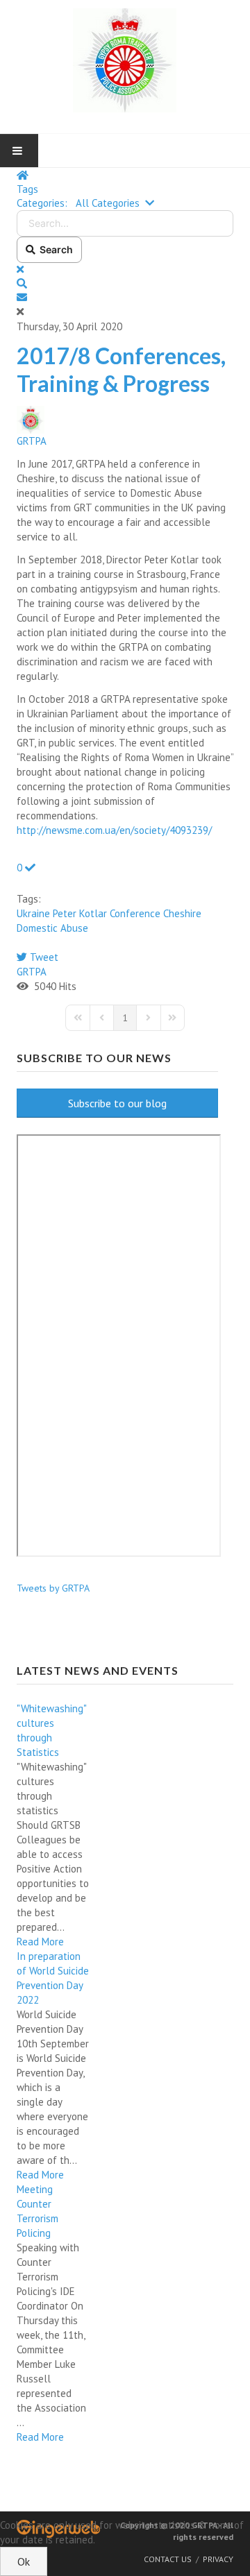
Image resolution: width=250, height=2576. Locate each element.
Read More (40, 1942)
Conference (135, 913)
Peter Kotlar (80, 913)
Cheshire (182, 913)
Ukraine (33, 913)
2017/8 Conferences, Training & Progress (121, 369)
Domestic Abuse (52, 928)
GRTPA (32, 441)
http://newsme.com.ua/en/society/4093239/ (114, 830)
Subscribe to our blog (117, 1103)
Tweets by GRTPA (53, 1588)
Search (54, 249)
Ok (24, 2561)
